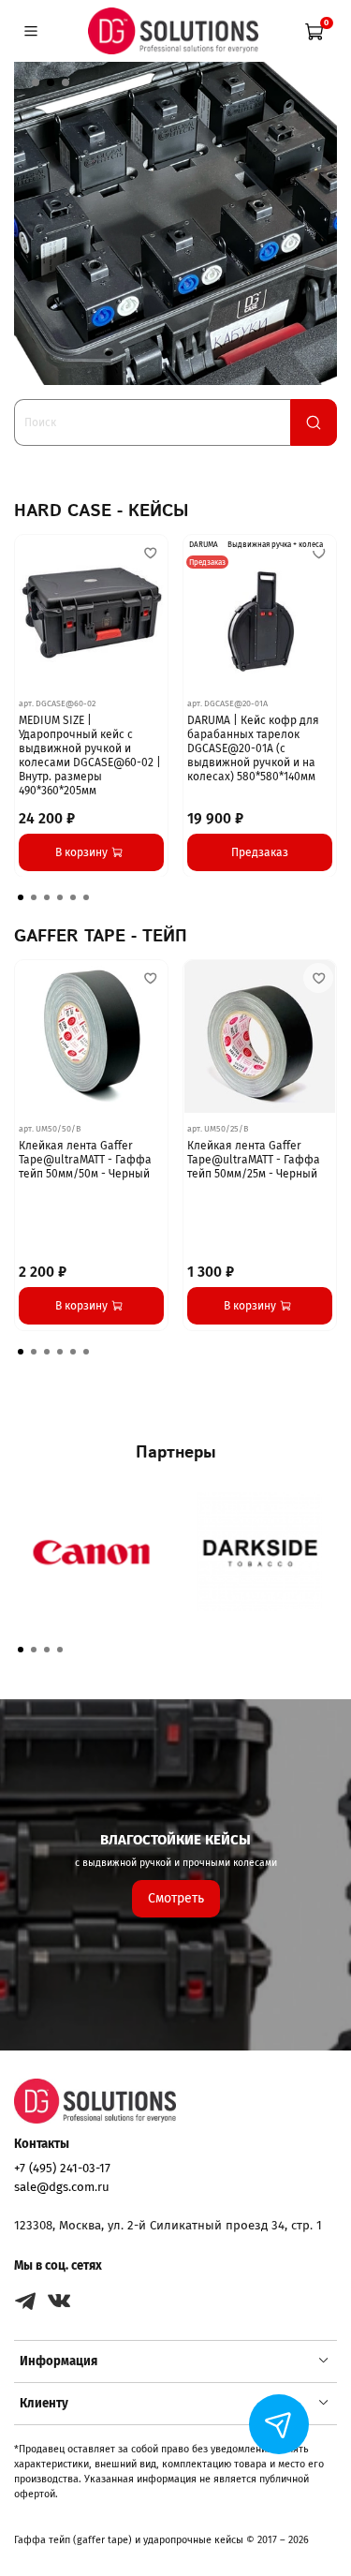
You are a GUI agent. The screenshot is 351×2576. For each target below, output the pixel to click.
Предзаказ (260, 851)
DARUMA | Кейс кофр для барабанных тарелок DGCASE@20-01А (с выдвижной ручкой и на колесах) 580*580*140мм (253, 748)
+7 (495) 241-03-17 (62, 2168)
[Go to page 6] (86, 897)
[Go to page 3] (47, 897)
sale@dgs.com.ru (62, 2187)
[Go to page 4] (60, 897)
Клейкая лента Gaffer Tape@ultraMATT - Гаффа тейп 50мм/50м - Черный (85, 1160)
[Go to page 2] (34, 897)
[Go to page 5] (73, 897)
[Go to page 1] (21, 897)
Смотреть (176, 1898)
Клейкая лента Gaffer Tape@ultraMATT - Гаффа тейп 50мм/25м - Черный (254, 1160)
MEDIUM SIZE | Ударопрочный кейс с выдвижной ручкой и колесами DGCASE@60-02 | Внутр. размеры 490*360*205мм (90, 755)
